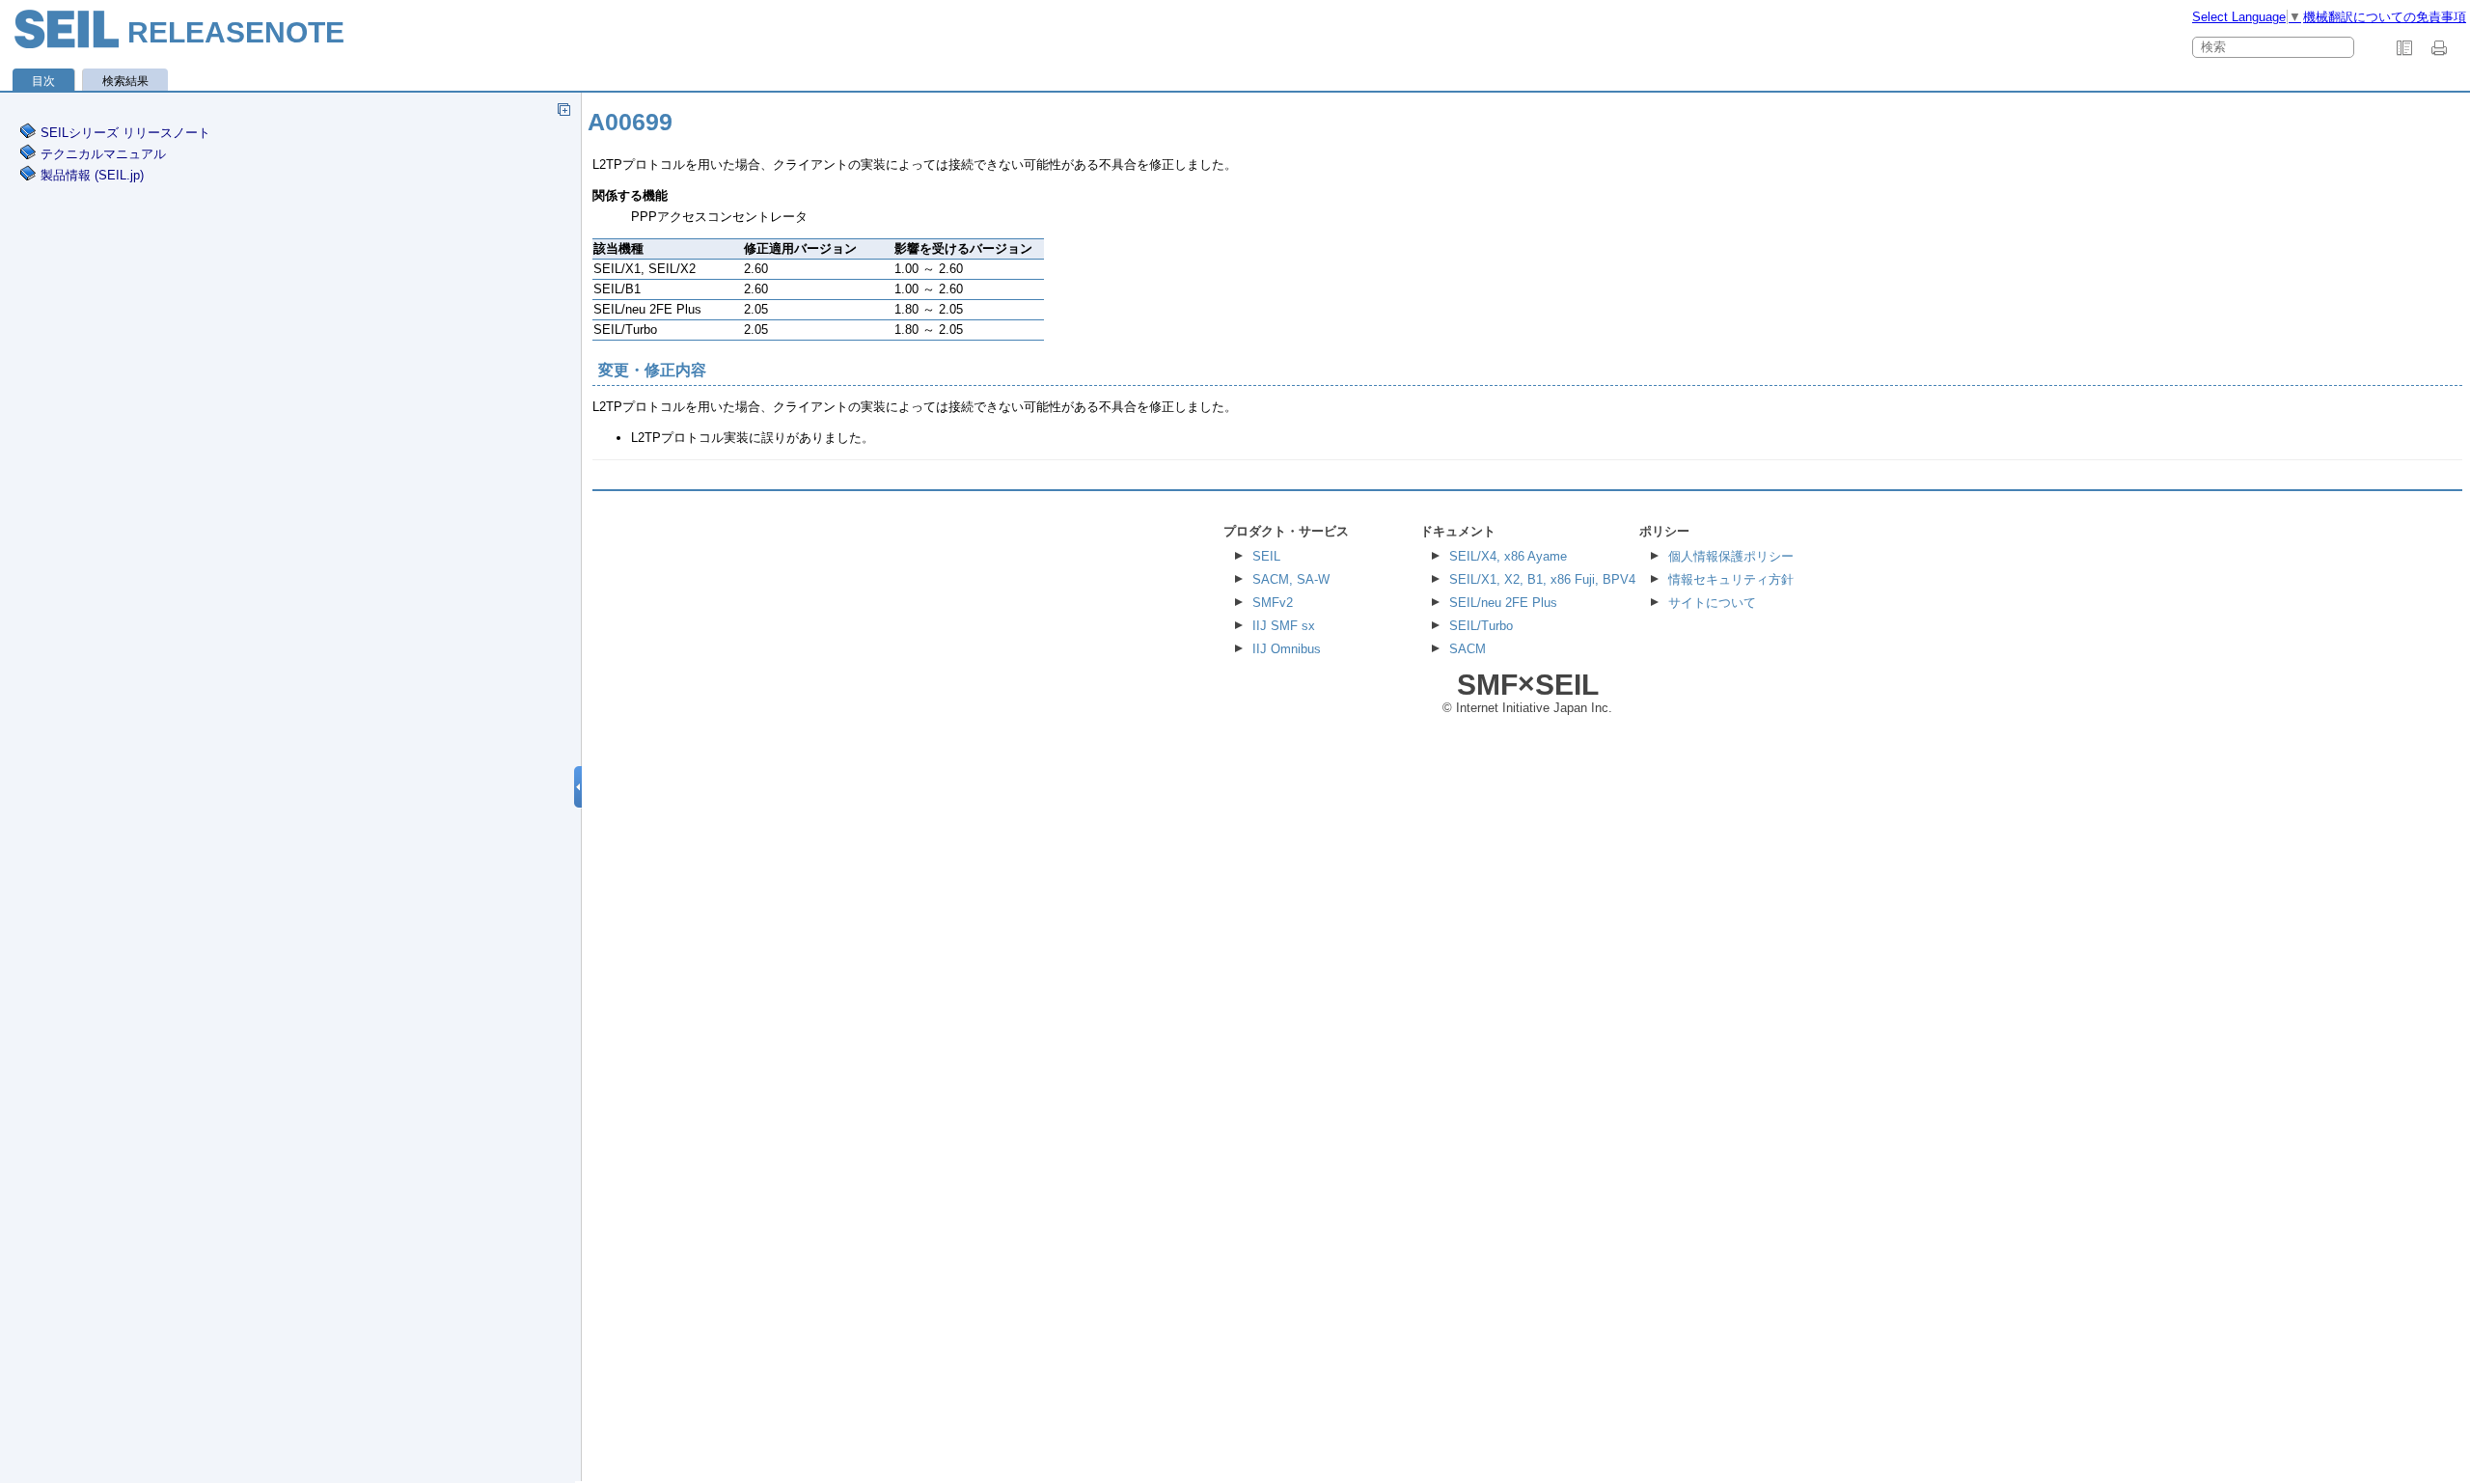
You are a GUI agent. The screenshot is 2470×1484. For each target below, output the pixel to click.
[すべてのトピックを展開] (563, 109)
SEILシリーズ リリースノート (125, 133)
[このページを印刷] (2442, 48)
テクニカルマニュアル (103, 154)
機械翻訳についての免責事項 (2385, 17)
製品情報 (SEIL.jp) (92, 175)
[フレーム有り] (2404, 48)
